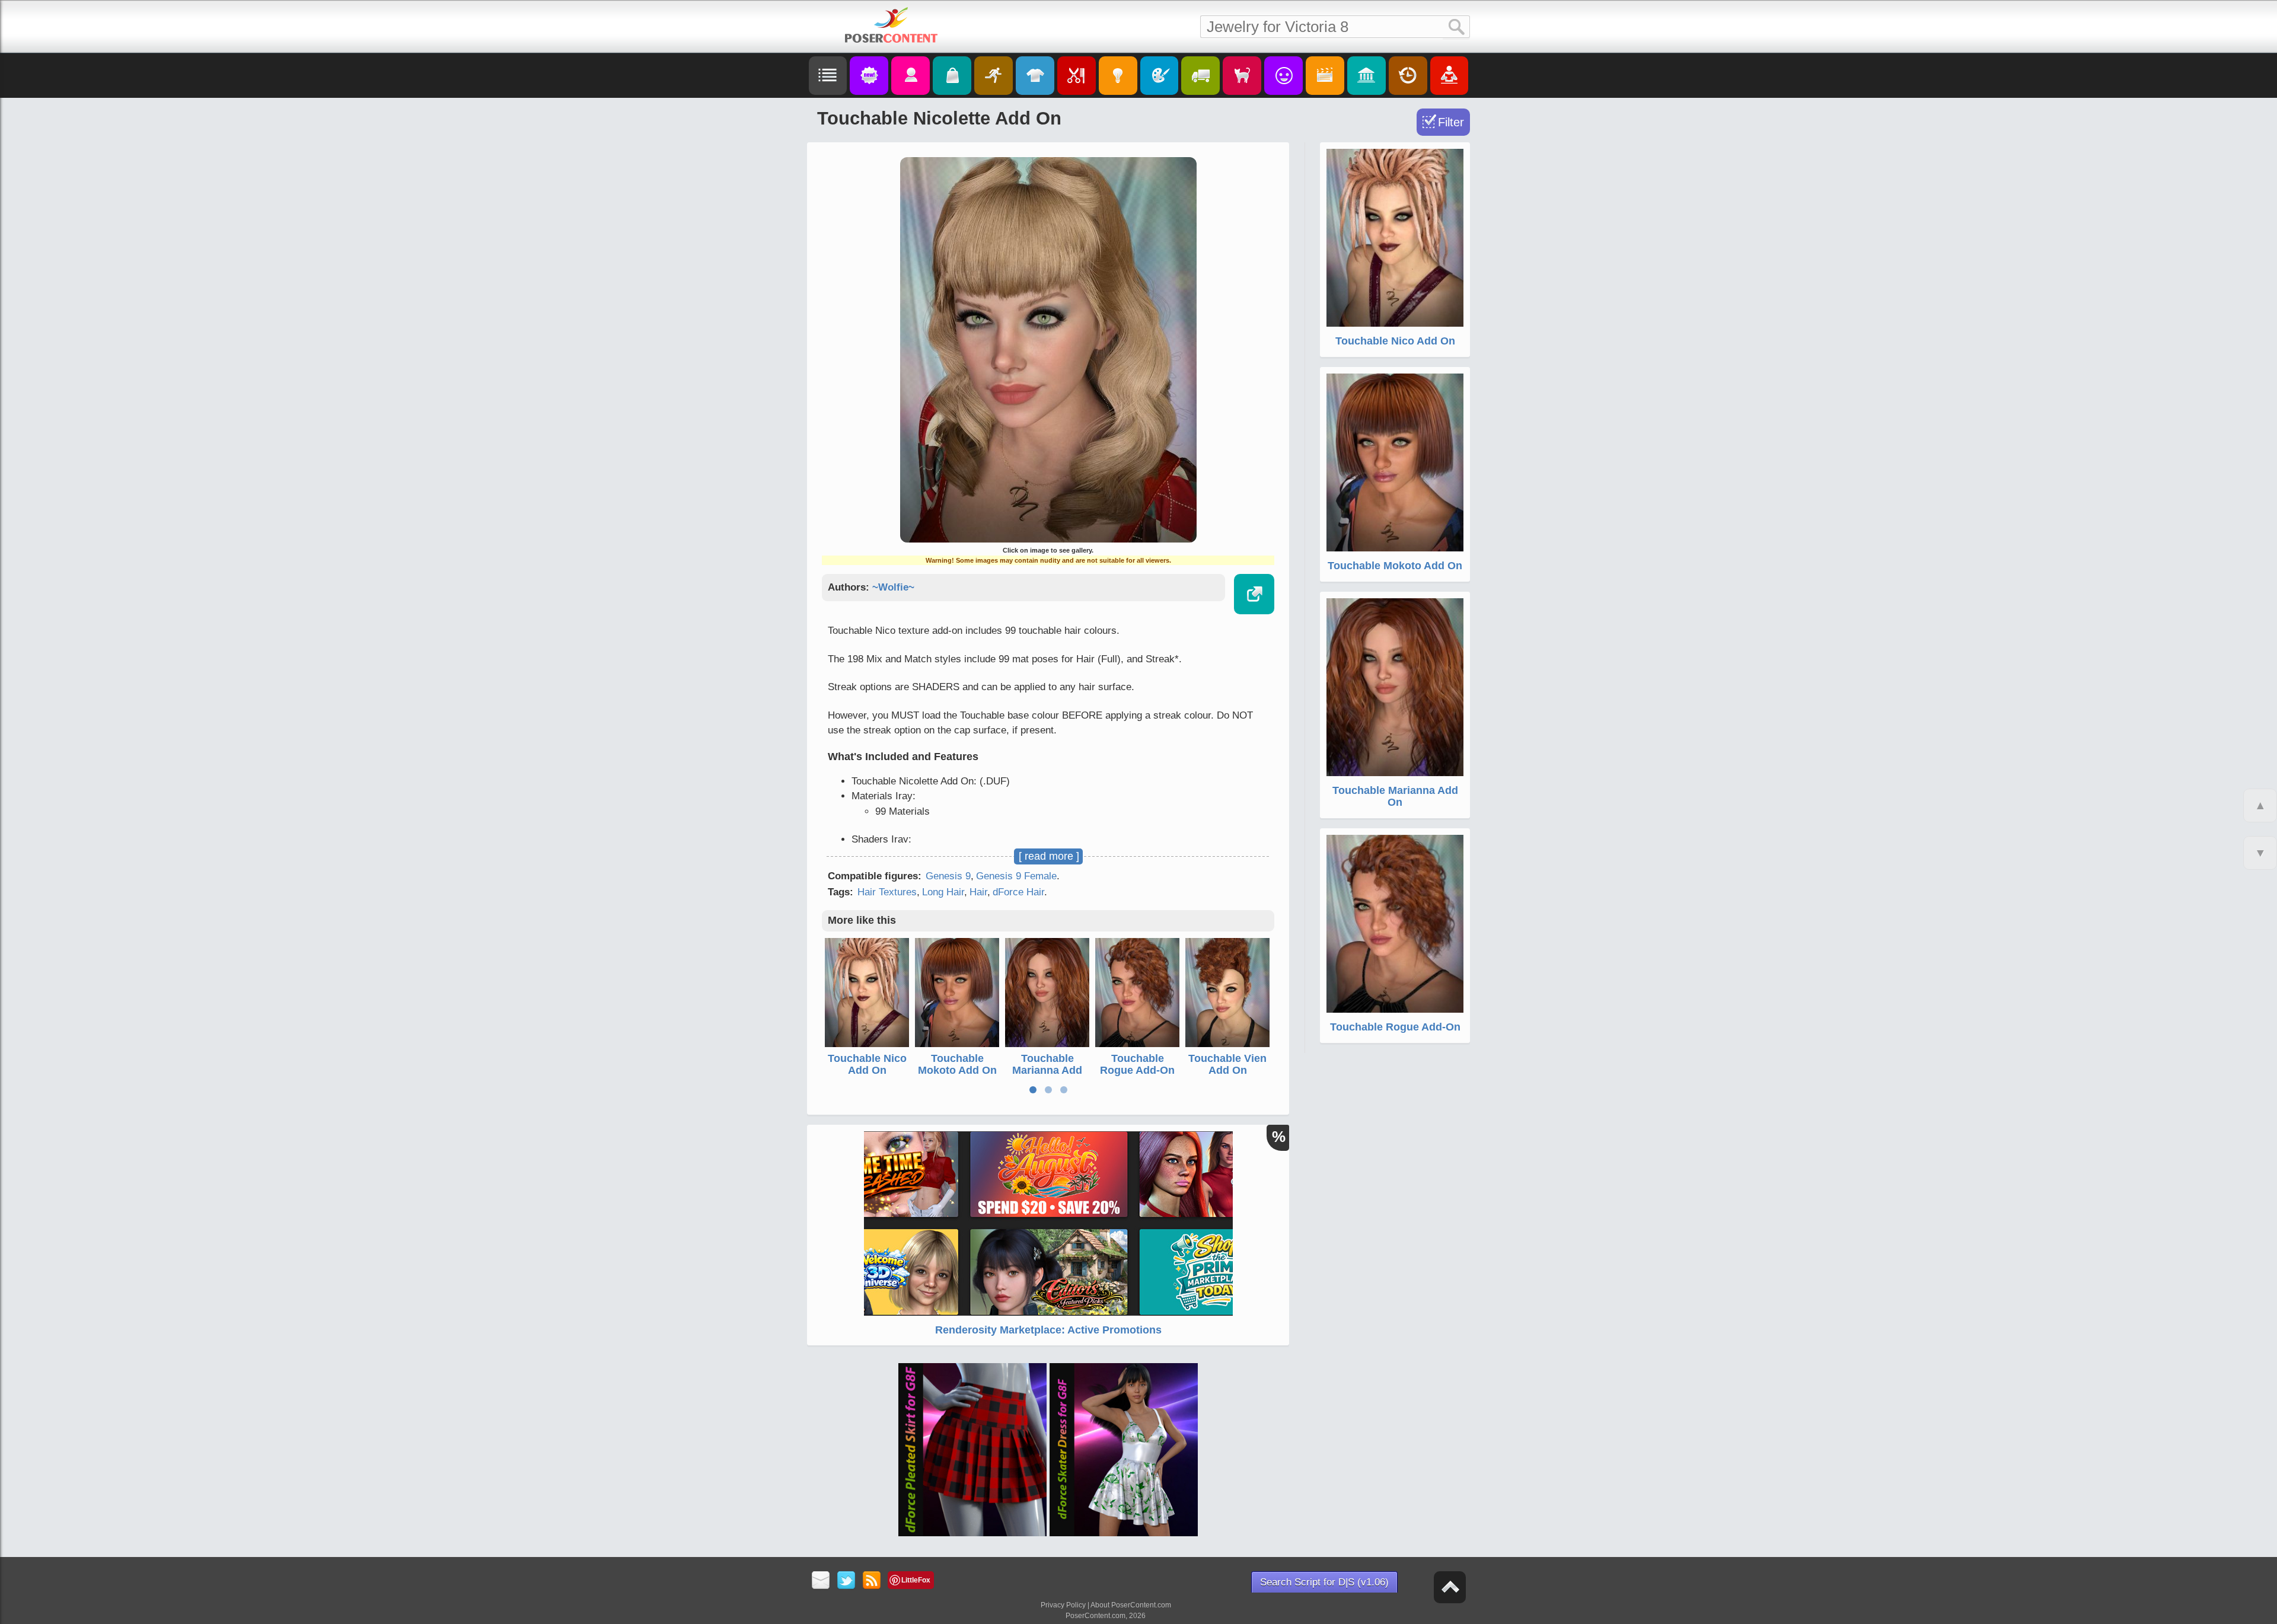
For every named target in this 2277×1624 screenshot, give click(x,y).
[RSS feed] (872, 1581)
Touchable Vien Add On (1227, 1064)
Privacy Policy (1063, 1605)
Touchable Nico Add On (867, 1064)
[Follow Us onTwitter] (846, 1581)
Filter (1451, 122)
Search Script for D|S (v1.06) (1324, 1582)
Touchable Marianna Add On (1047, 1070)
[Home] (891, 25)
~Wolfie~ (893, 587)
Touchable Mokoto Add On (957, 1064)
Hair (978, 892)
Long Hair (943, 892)
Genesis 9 (948, 876)
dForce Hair (1018, 892)
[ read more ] (1049, 856)
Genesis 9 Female (1016, 876)
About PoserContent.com (1131, 1605)
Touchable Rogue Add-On (1137, 1064)
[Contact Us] (821, 1581)
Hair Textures (887, 892)
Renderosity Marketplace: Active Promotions (1048, 1330)
